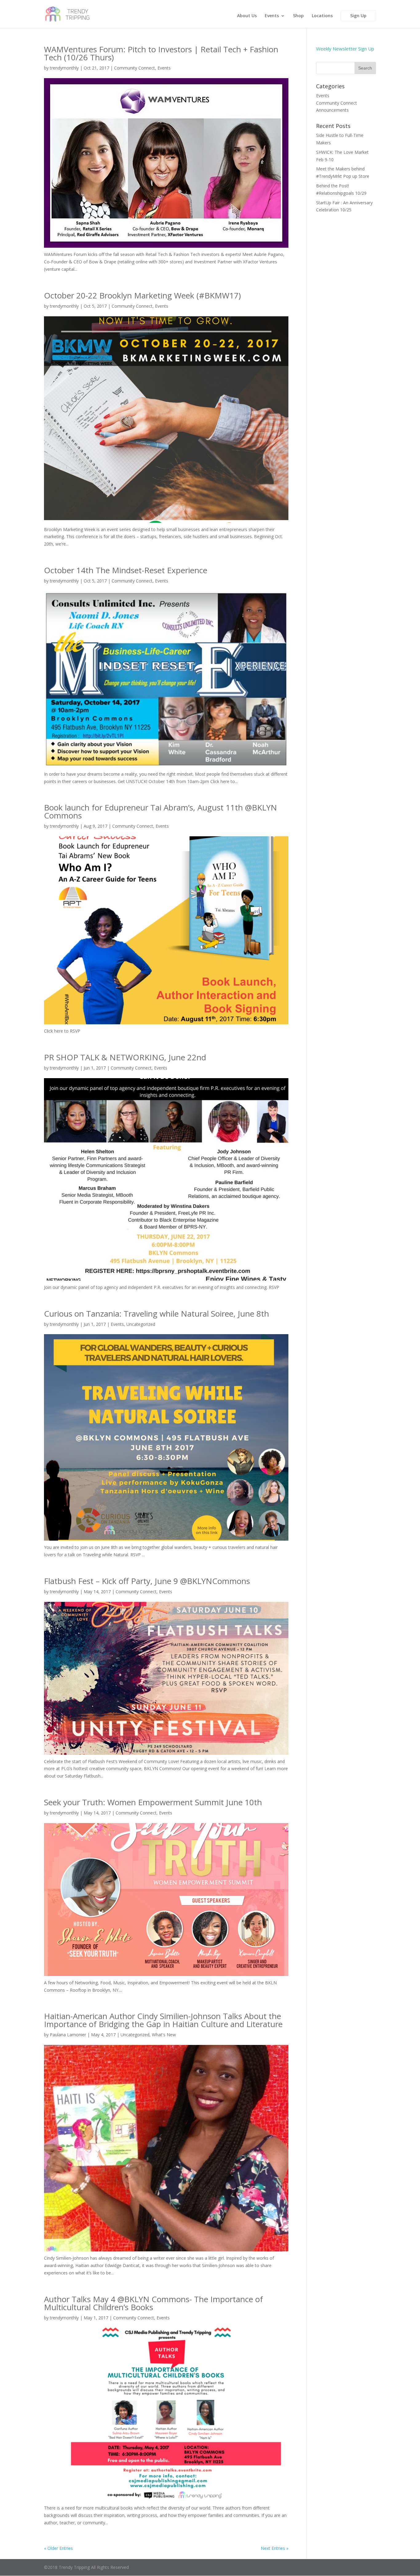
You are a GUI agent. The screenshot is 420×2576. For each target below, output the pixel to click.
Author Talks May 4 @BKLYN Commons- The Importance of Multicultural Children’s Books (153, 2303)
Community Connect (135, 68)
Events (272, 16)
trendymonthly (64, 68)
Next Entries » (275, 2548)
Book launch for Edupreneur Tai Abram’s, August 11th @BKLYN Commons (160, 811)
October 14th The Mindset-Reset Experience (126, 570)
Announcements (332, 110)
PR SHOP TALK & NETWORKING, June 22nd (125, 1057)
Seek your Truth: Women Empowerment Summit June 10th (153, 1802)
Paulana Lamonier (68, 2035)
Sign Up (358, 16)
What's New (164, 2035)
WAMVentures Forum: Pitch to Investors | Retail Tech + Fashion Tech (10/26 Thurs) (161, 53)
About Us (247, 16)
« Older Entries (58, 2548)
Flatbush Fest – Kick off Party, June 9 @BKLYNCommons (147, 1581)
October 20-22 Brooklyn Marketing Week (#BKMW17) (142, 295)
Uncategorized (141, 1324)
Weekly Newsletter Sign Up (345, 49)
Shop (298, 16)
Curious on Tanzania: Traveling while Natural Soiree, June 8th (157, 1314)
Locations (322, 16)
